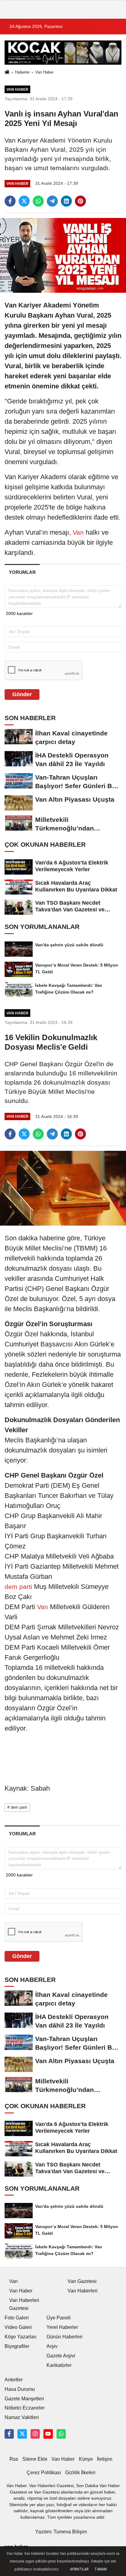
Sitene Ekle (35, 2459)
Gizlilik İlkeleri (80, 2473)
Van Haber (44, 72)
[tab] (22, 572)
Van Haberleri (83, 2291)
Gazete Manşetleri (24, 2399)
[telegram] (52, 201)
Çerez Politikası (44, 2473)
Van (78, 532)
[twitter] (24, 201)
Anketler (14, 2380)
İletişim (105, 2459)
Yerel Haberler (62, 2327)
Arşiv (52, 2346)
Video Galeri (18, 2327)
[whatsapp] (38, 201)
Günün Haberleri (65, 2337)
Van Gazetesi (82, 2281)
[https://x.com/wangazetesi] (22, 2434)
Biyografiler (17, 2346)
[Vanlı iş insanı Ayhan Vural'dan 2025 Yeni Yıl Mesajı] (63, 255)
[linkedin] (66, 201)
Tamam (101, 2569)
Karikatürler (59, 2365)
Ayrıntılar (79, 2569)
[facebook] (10, 201)
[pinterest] (80, 201)
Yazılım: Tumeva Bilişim (61, 2532)
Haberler (22, 72)
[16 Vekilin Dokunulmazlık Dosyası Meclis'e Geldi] (63, 1188)
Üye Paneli (59, 2318)
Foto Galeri (17, 2318)
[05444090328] (61, 2434)
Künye (86, 2459)
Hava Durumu (20, 2389)
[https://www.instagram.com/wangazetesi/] (35, 2434)
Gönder (22, 694)
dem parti (19, 1587)
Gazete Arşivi (61, 2356)
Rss (14, 2459)
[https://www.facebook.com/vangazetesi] (9, 2434)
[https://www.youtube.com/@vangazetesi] (48, 2434)
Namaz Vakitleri (22, 2417)
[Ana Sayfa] (7, 73)
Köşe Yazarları (20, 2337)
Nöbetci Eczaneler (25, 2408)
